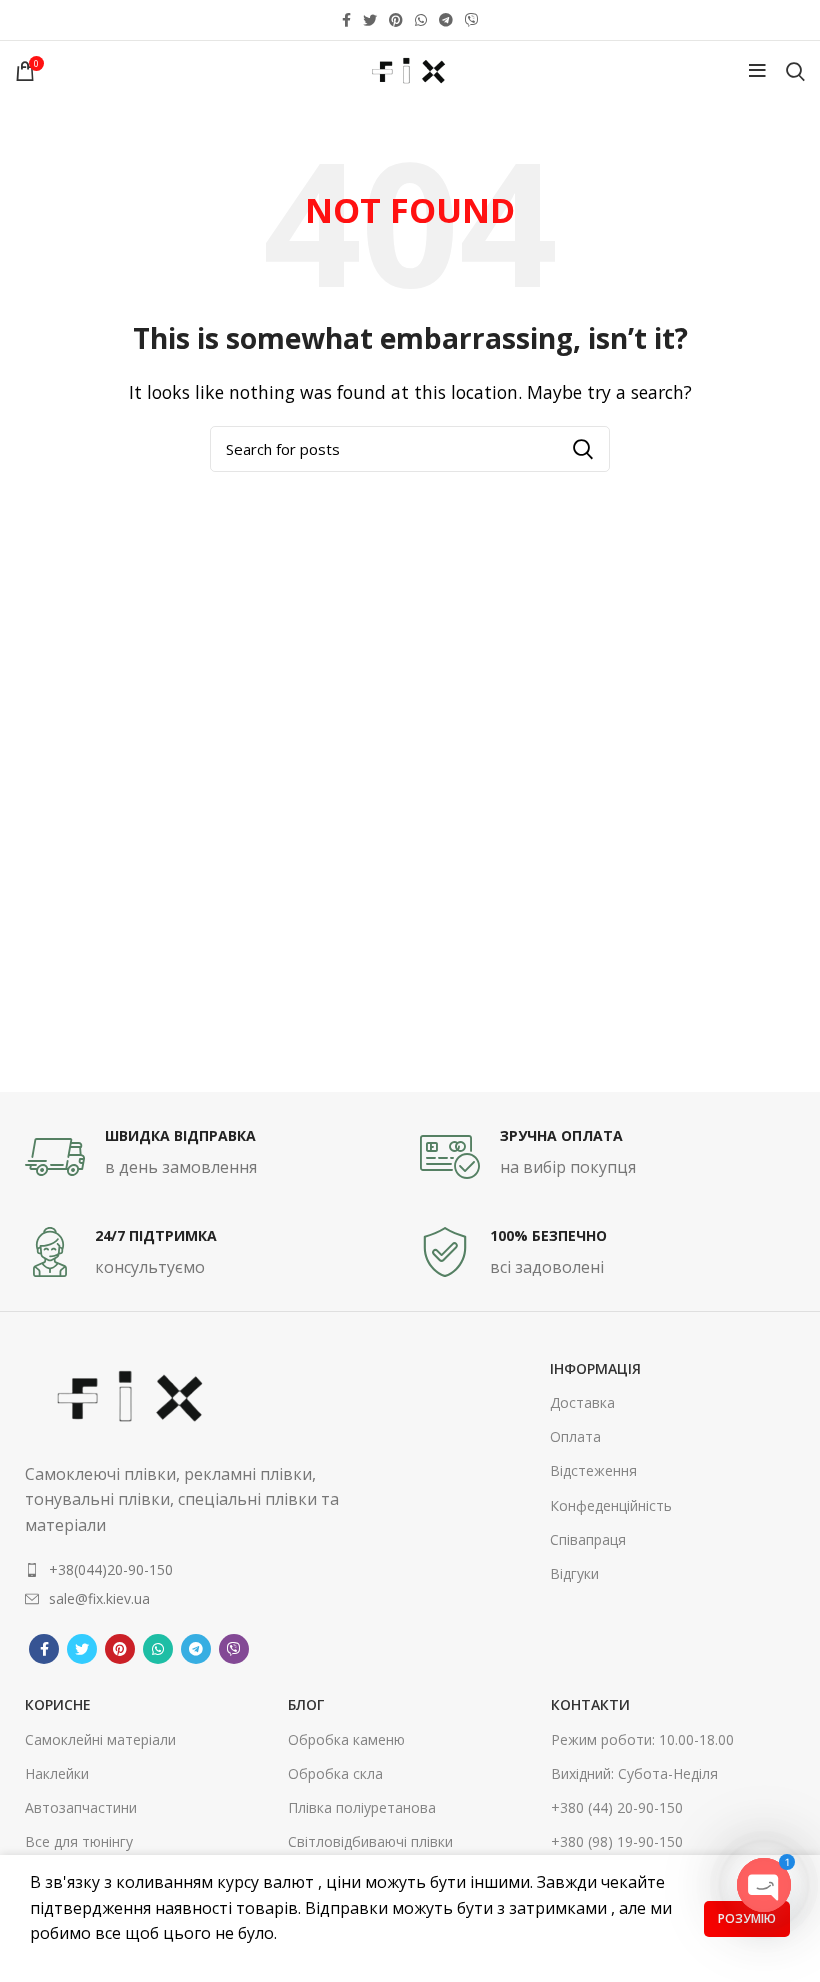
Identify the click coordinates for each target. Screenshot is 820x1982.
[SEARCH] (583, 449)
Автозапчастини (81, 1807)
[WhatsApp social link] (421, 20)
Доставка (582, 1402)
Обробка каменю (346, 1739)
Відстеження (593, 1470)
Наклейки (57, 1773)
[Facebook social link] (346, 20)
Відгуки (574, 1573)
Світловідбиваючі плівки (370, 1841)
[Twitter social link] (370, 20)
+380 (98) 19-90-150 (617, 1841)
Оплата (575, 1436)
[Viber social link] (472, 20)
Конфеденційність (611, 1505)
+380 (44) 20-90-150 (617, 1807)
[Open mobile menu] (757, 71)
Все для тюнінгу (79, 1841)
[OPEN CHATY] (764, 1885)
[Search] (795, 71)
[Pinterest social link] (396, 20)
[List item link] (183, 1570)
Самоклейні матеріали (100, 1739)
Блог (306, 1704)
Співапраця (588, 1539)
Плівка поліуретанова (362, 1807)
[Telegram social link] (446, 20)
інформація (595, 1368)
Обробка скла (335, 1773)
